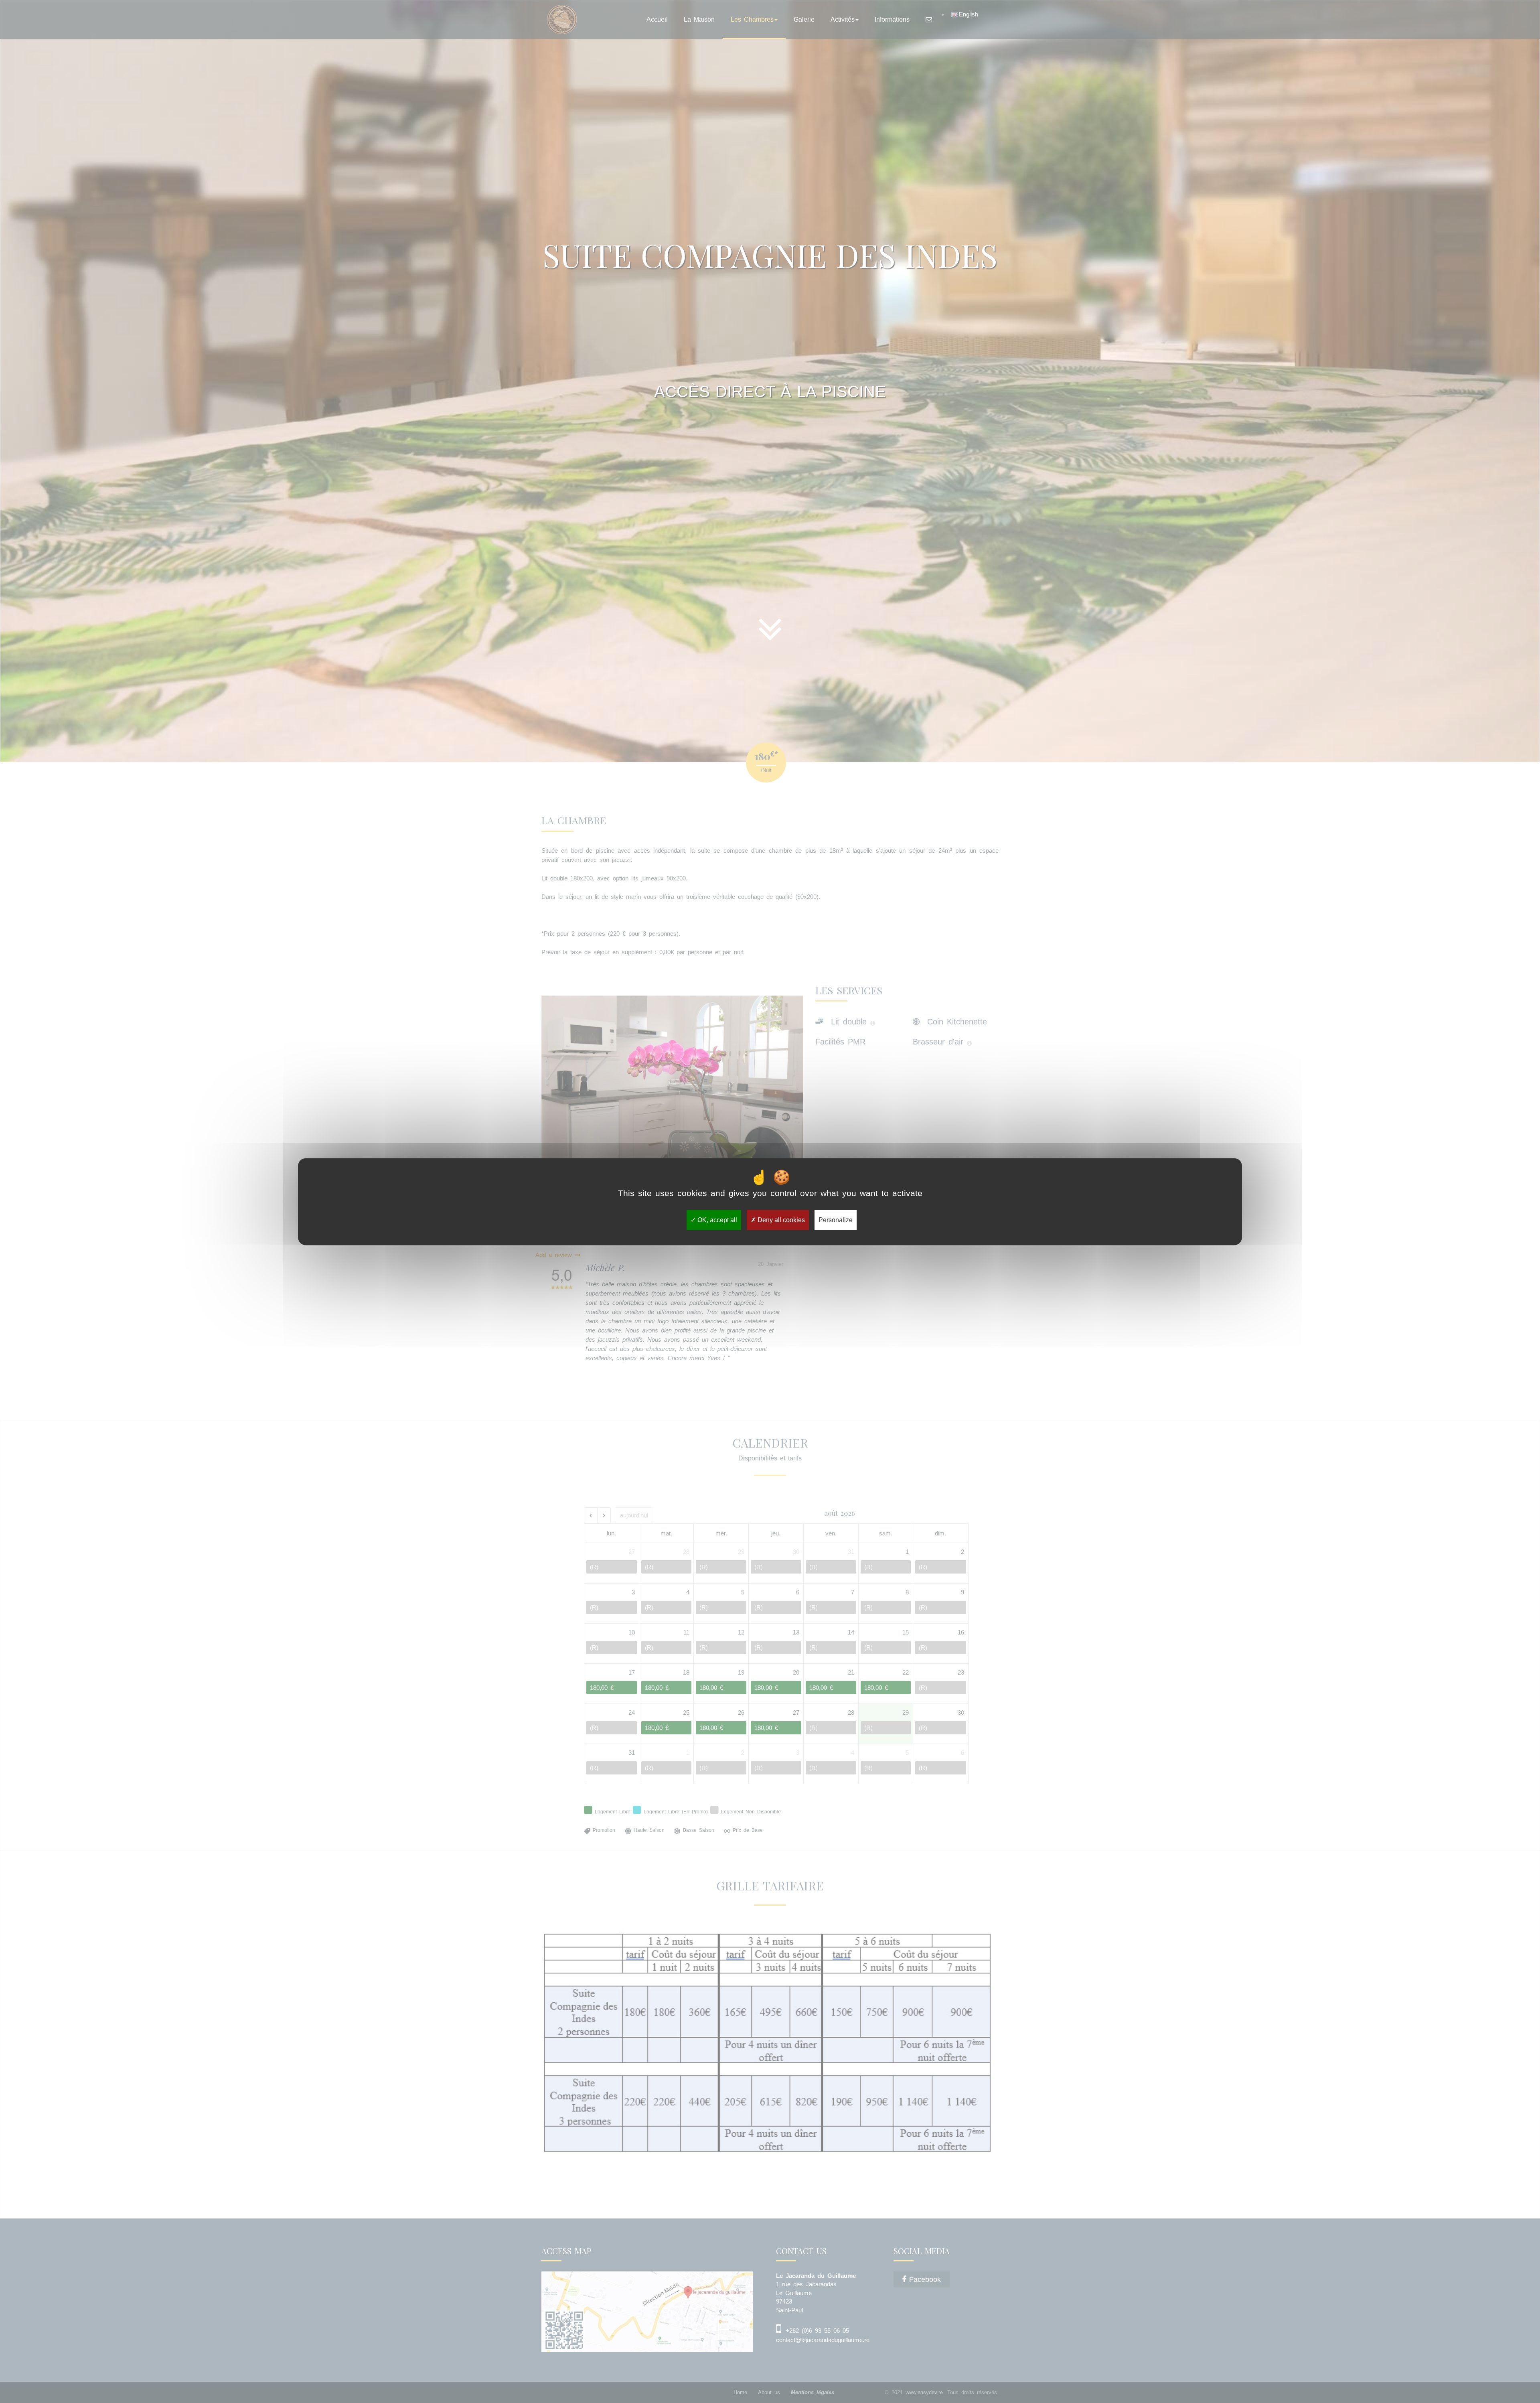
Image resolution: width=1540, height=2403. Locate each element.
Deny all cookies (780, 1220)
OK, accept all (716, 1220)
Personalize (836, 1220)
